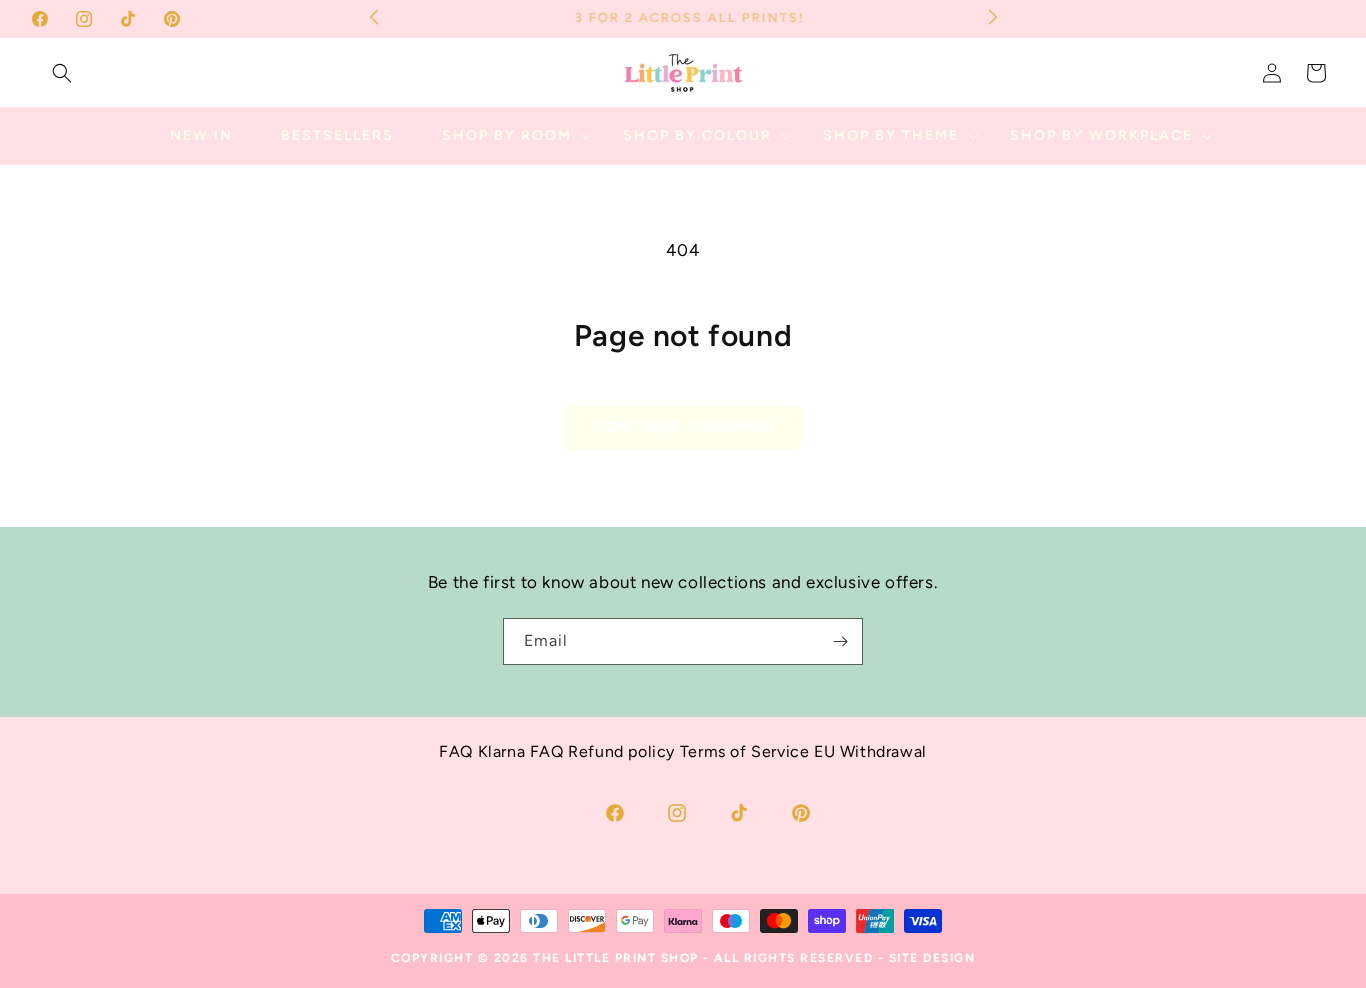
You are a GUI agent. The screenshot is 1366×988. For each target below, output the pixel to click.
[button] (62, 73)
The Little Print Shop (616, 958)
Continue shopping (683, 427)
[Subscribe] (840, 641)
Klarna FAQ (521, 751)
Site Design (932, 958)
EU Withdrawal (870, 751)
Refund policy (621, 751)
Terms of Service (745, 751)
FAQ (456, 751)
